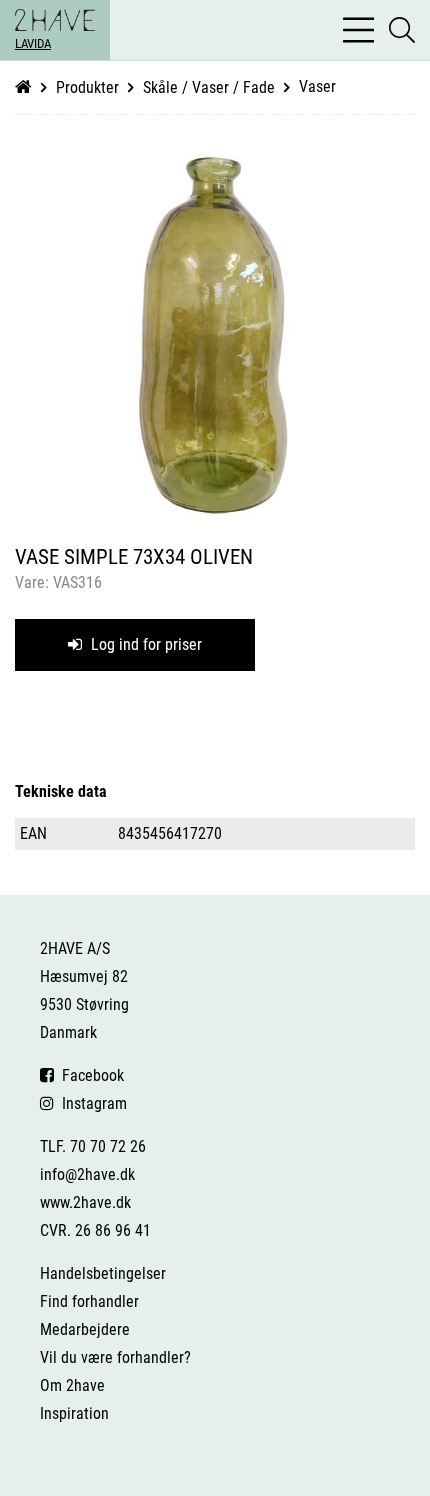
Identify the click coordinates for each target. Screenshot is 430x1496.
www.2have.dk (85, 1202)
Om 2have (72, 1385)
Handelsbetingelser (103, 1273)
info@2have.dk (87, 1174)
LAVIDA (33, 43)
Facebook (89, 1075)
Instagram (90, 1103)
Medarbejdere (85, 1329)
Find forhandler (89, 1301)
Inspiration (74, 1413)
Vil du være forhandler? (115, 1357)
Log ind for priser (144, 644)
